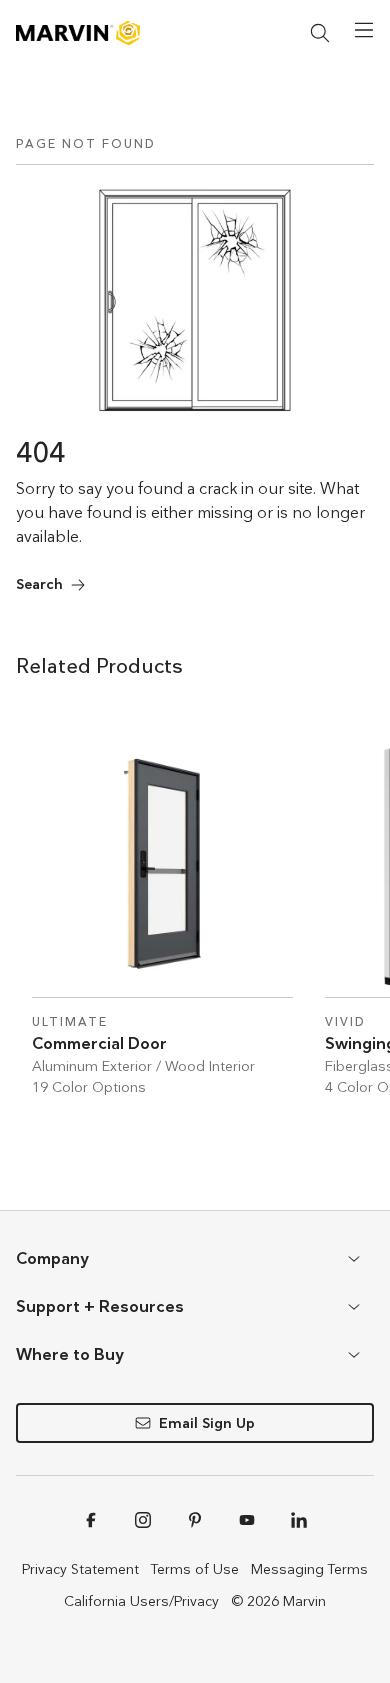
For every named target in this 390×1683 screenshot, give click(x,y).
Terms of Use (195, 1569)
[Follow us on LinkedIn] (299, 1520)
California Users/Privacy (141, 1601)
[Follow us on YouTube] (247, 1520)
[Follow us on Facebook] (91, 1520)
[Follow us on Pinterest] (195, 1520)
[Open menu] (364, 30)
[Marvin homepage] (78, 33)
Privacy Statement (80, 1569)
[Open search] (320, 33)
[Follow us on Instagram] (143, 1520)
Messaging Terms (309, 1569)
